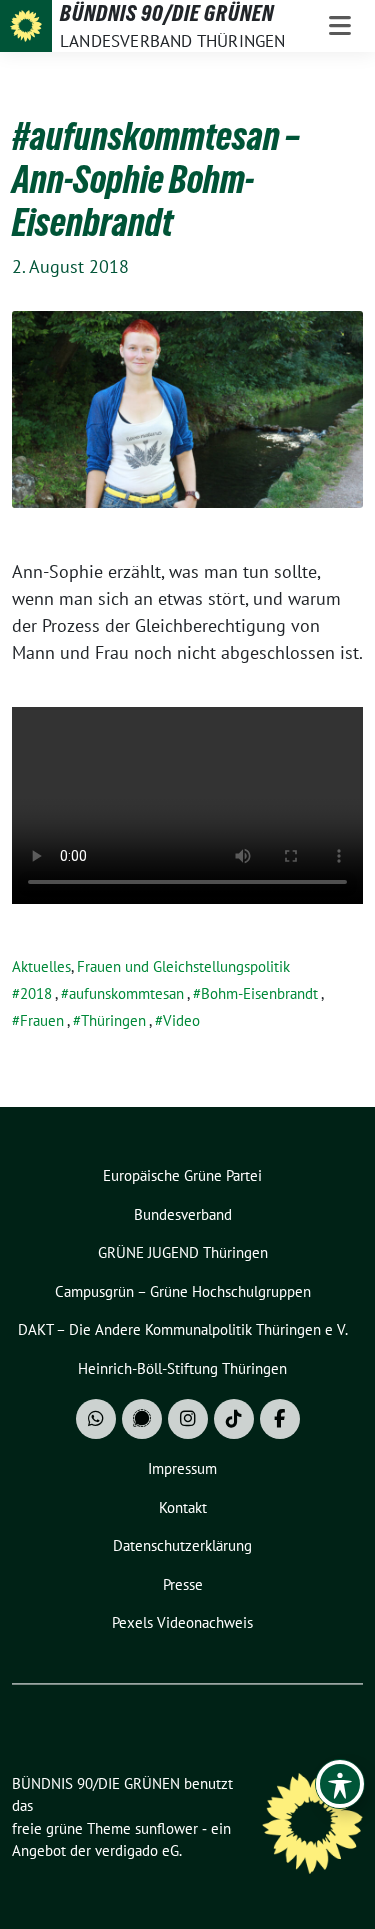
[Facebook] (280, 1419)
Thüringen (113, 1020)
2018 (36, 993)
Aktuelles (41, 966)
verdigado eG (137, 1850)
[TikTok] (234, 1419)
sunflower (166, 1828)
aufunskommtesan (126, 993)
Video (181, 1020)
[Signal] (142, 1419)
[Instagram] (188, 1419)
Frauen (42, 1020)
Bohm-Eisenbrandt (259, 993)
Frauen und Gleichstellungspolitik (183, 966)
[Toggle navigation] (340, 26)
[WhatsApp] (96, 1419)
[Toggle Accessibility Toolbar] (340, 1784)
